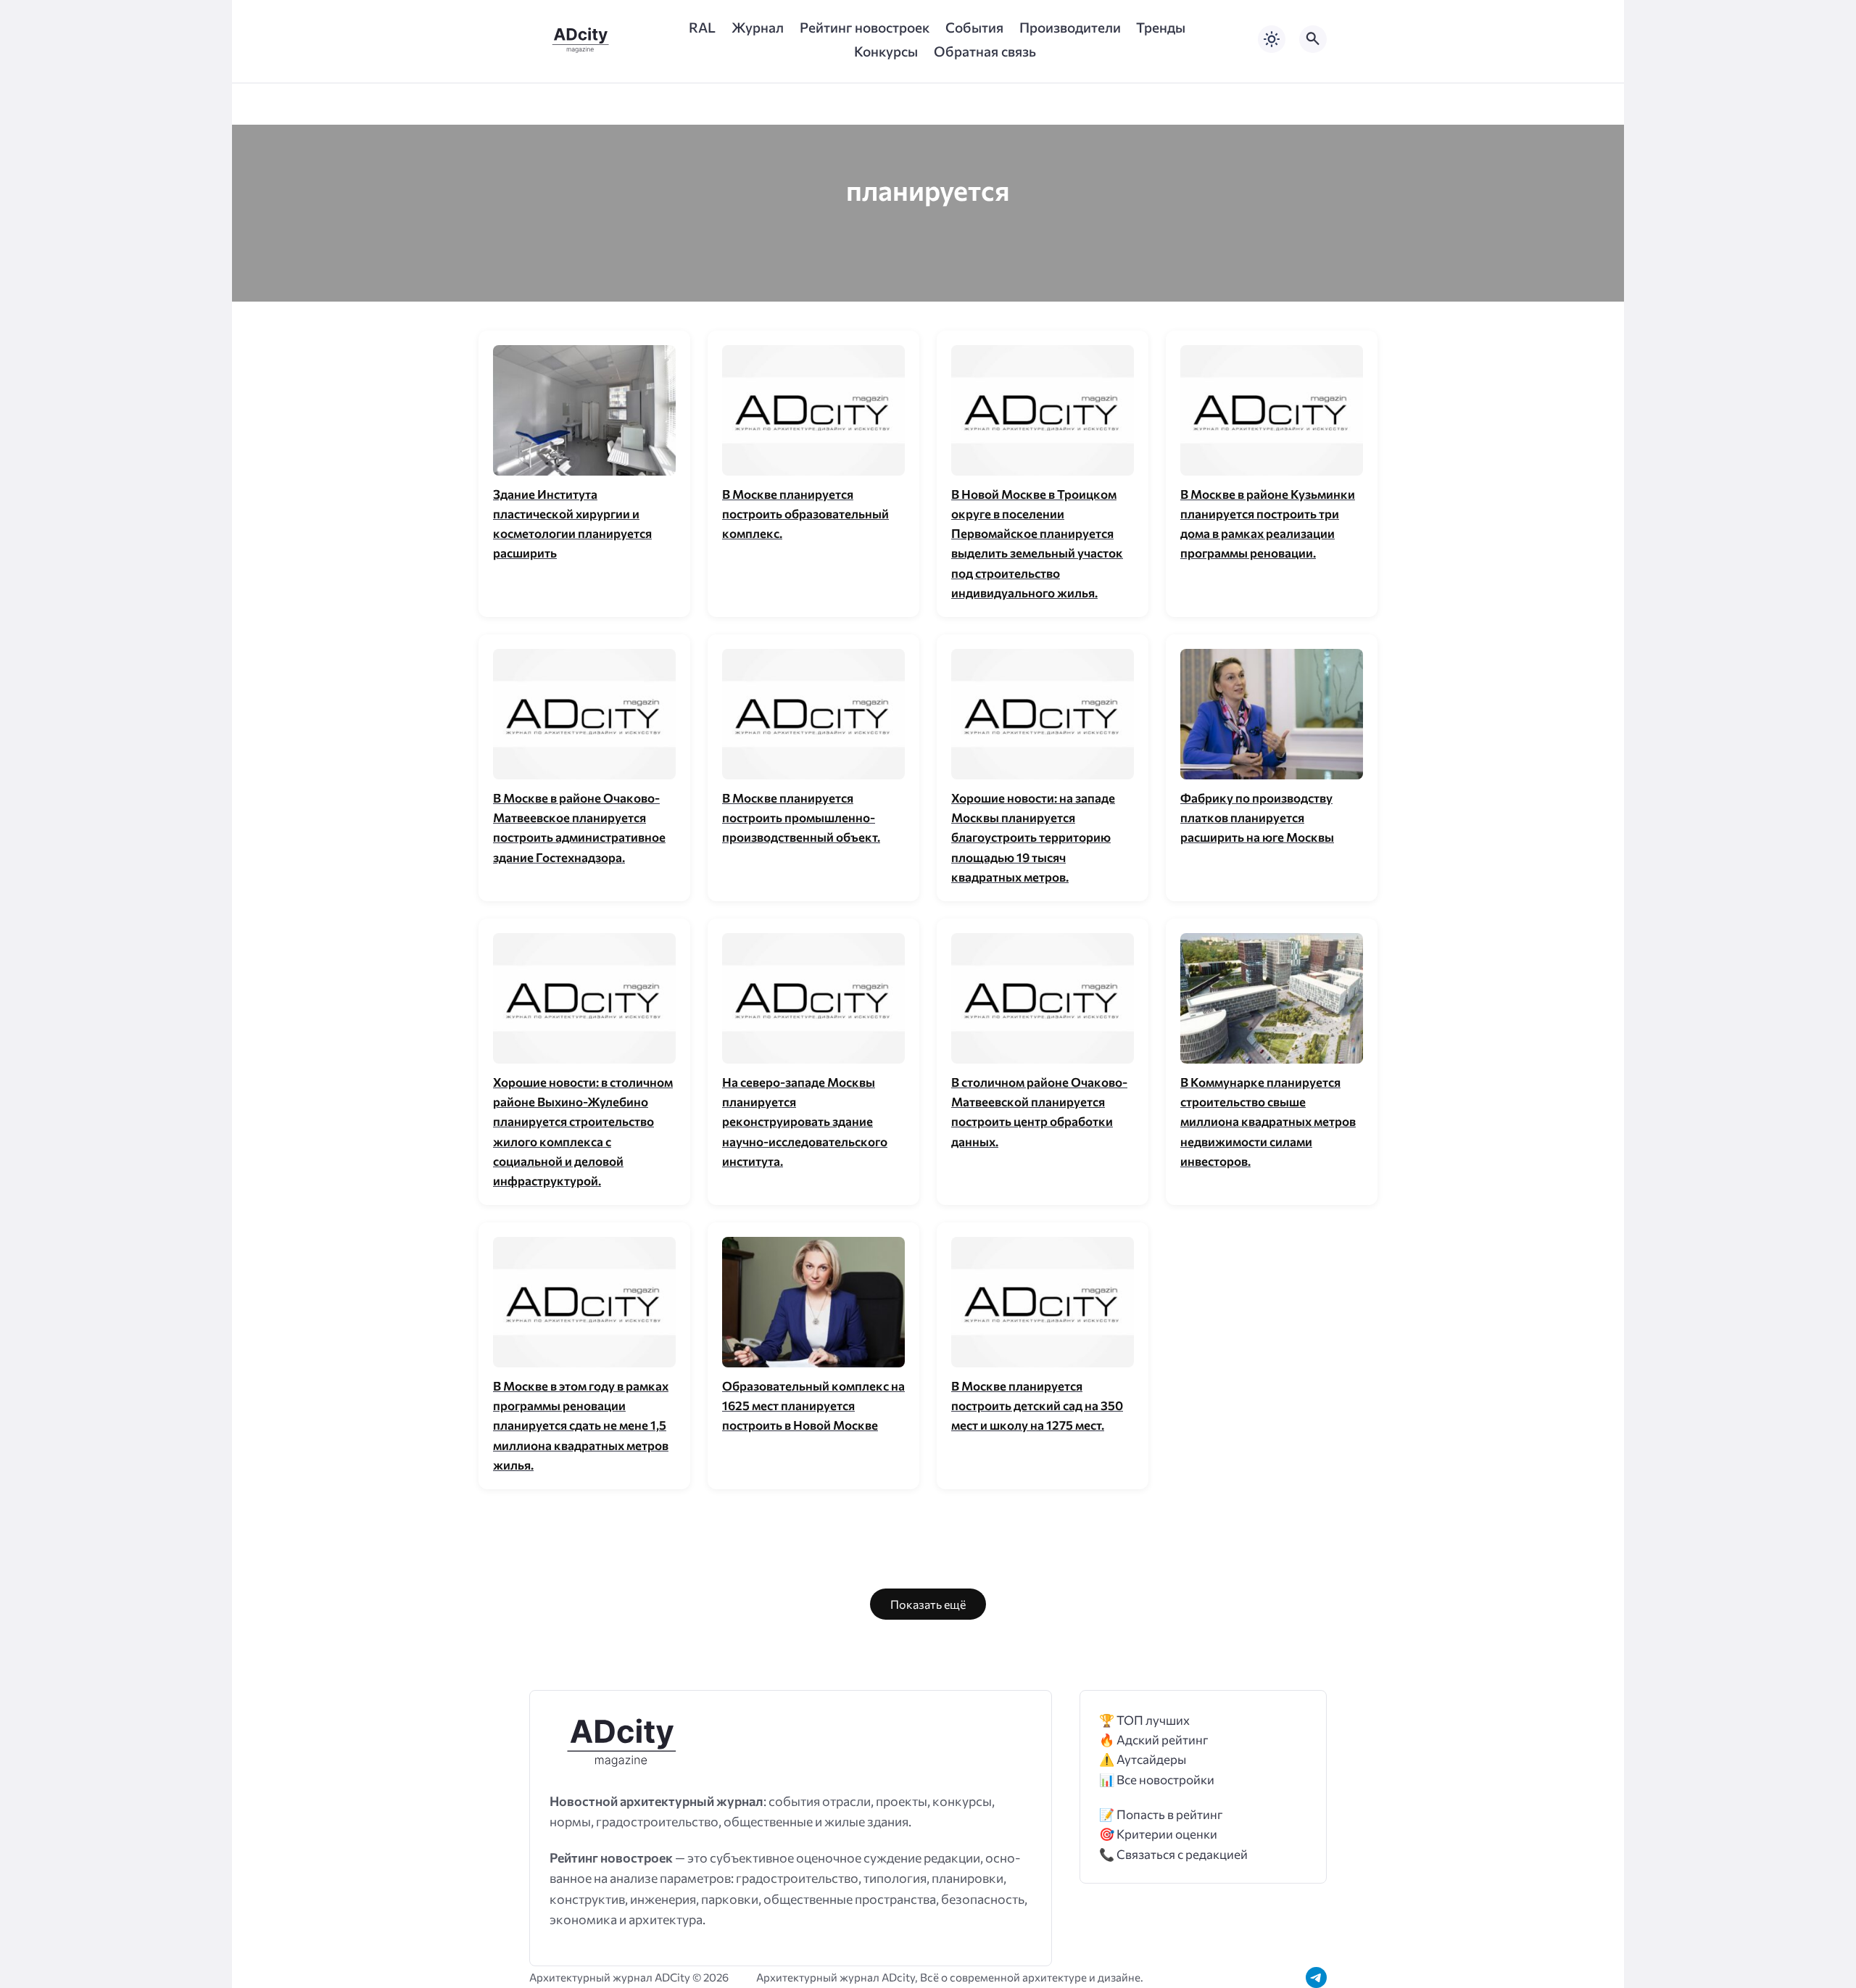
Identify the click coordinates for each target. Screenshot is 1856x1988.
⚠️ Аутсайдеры (1143, 1759)
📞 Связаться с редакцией (1173, 1854)
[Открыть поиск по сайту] (1313, 39)
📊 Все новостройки (1157, 1780)
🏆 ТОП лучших (1144, 1720)
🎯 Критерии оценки (1158, 1834)
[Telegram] (1316, 1977)
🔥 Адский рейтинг (1154, 1740)
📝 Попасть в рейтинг (1161, 1814)
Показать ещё (928, 1604)
